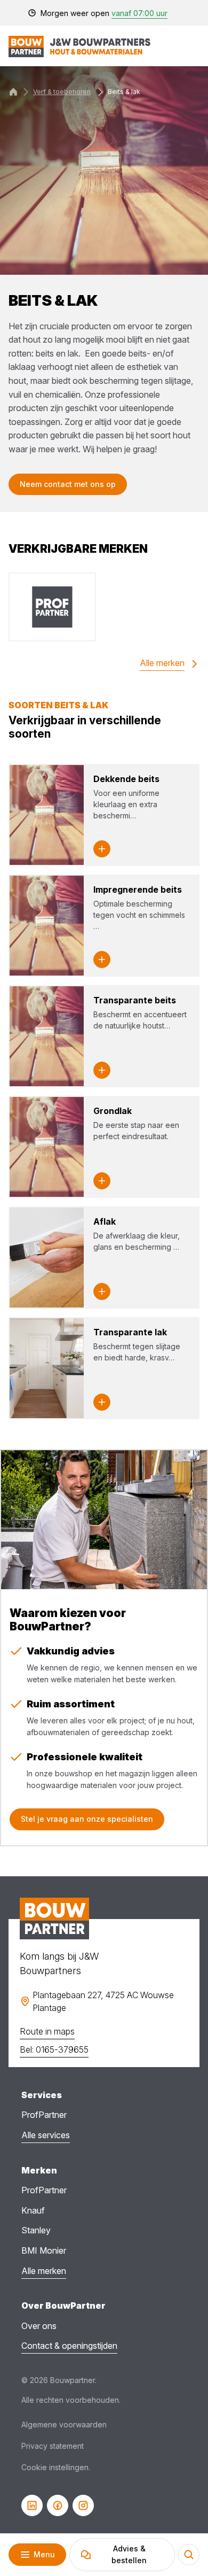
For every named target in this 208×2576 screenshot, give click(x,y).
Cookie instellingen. (56, 2467)
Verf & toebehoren (62, 92)
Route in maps (47, 2031)
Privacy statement (53, 2446)
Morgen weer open (104, 13)
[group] (52, 607)
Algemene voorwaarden (64, 2424)
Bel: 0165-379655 (54, 2049)
